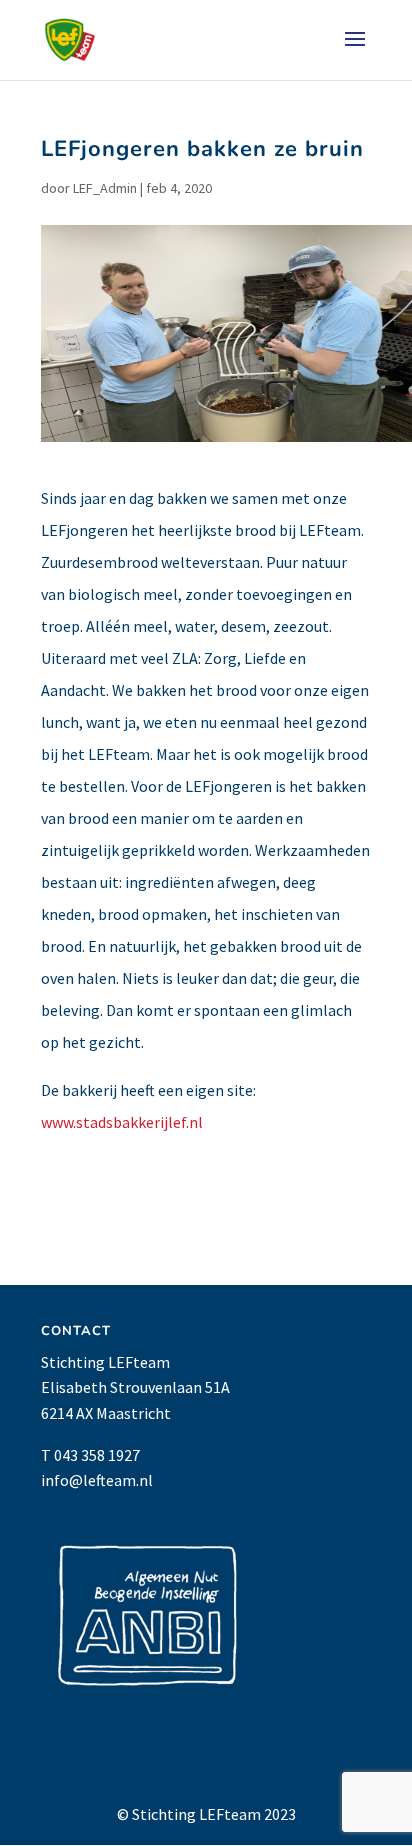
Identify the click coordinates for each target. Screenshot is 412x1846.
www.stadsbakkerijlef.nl (122, 1122)
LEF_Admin (105, 188)
